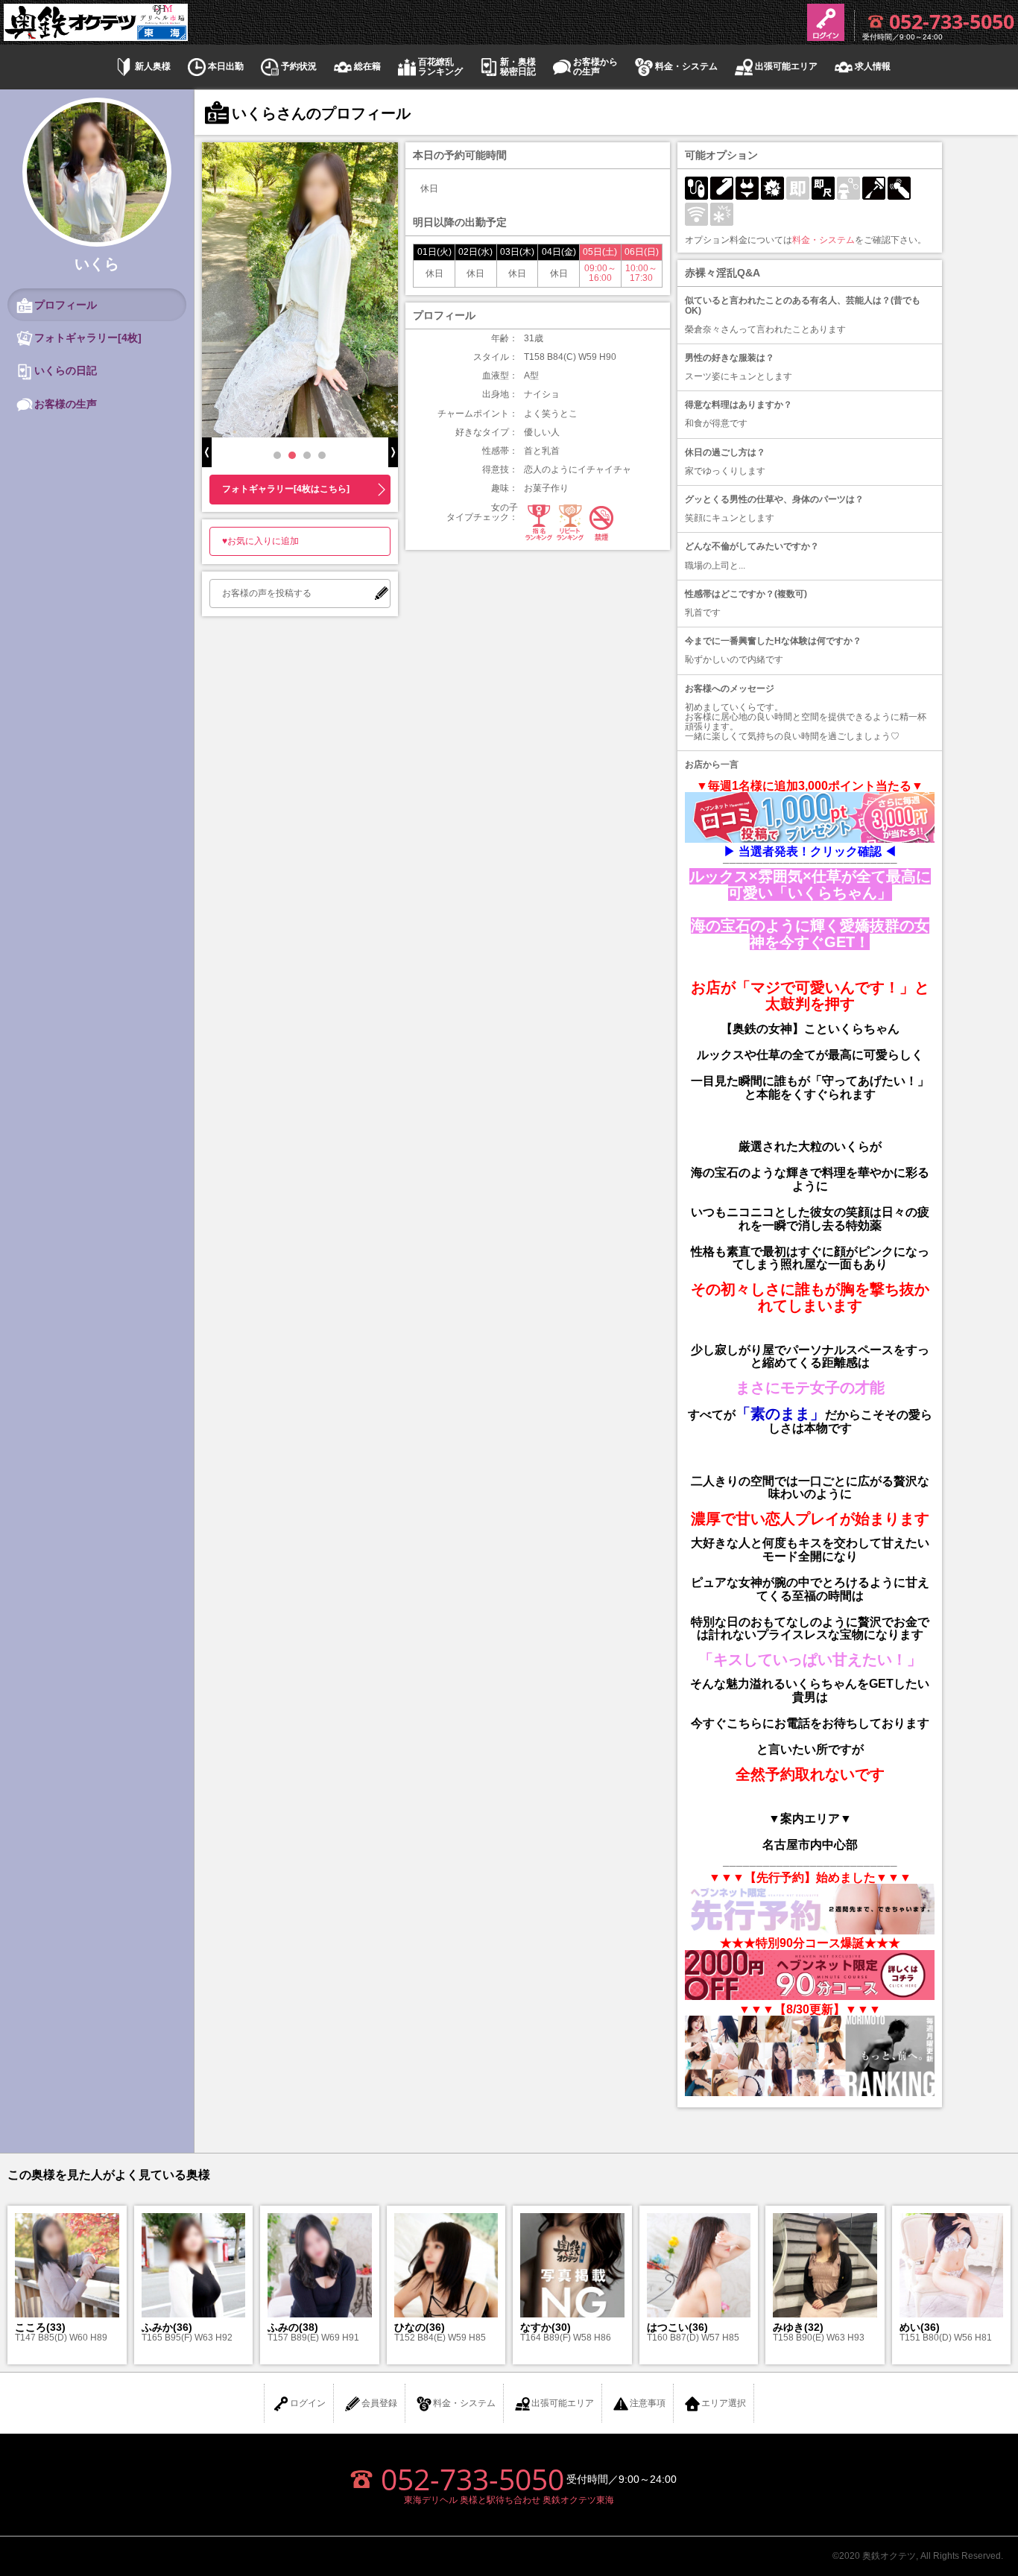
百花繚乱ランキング (440, 67)
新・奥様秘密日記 (518, 67)
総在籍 (367, 67)
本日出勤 (226, 67)
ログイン (308, 2403)
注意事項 (648, 2403)
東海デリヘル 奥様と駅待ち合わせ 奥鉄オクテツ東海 (509, 2500)
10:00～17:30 (641, 273)
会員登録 (379, 2403)
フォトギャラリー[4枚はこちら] (286, 489)
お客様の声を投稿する (267, 593)
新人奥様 (153, 67)
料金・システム (686, 67)
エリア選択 (724, 2403)
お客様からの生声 (595, 67)
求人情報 (873, 67)
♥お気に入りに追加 (260, 541)
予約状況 (299, 67)
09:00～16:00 (600, 273)
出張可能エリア (786, 67)
